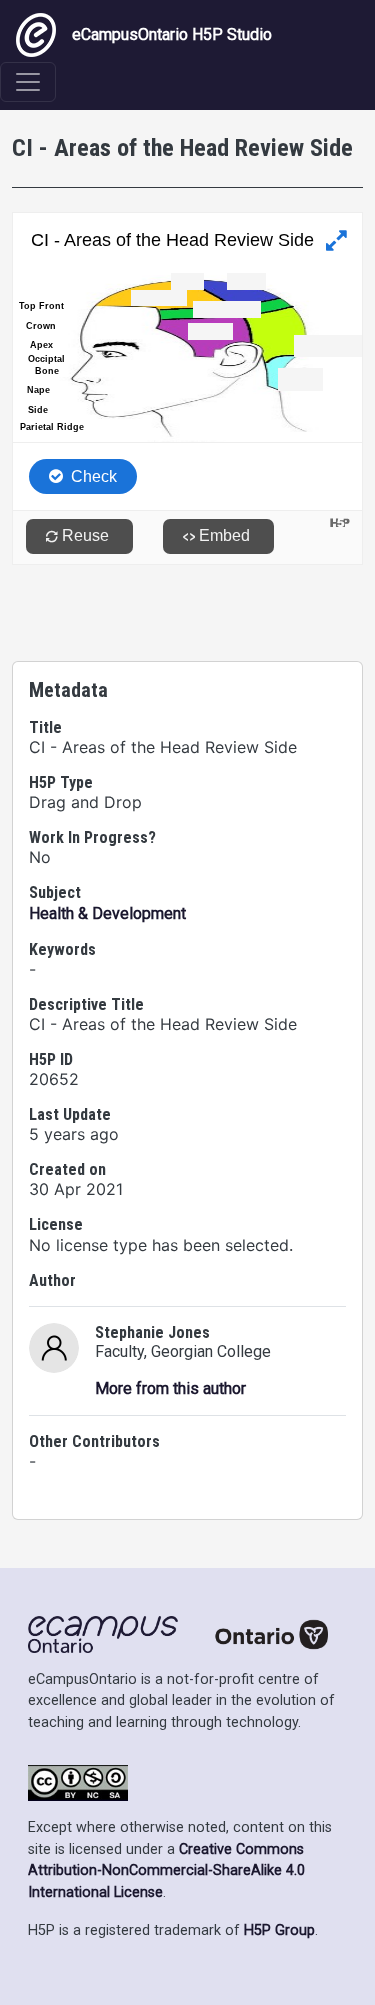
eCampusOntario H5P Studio (172, 34)
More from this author (170, 1388)
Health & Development (107, 913)
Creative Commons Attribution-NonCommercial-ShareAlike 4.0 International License (166, 1871)
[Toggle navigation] (28, 82)
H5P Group (279, 1930)
